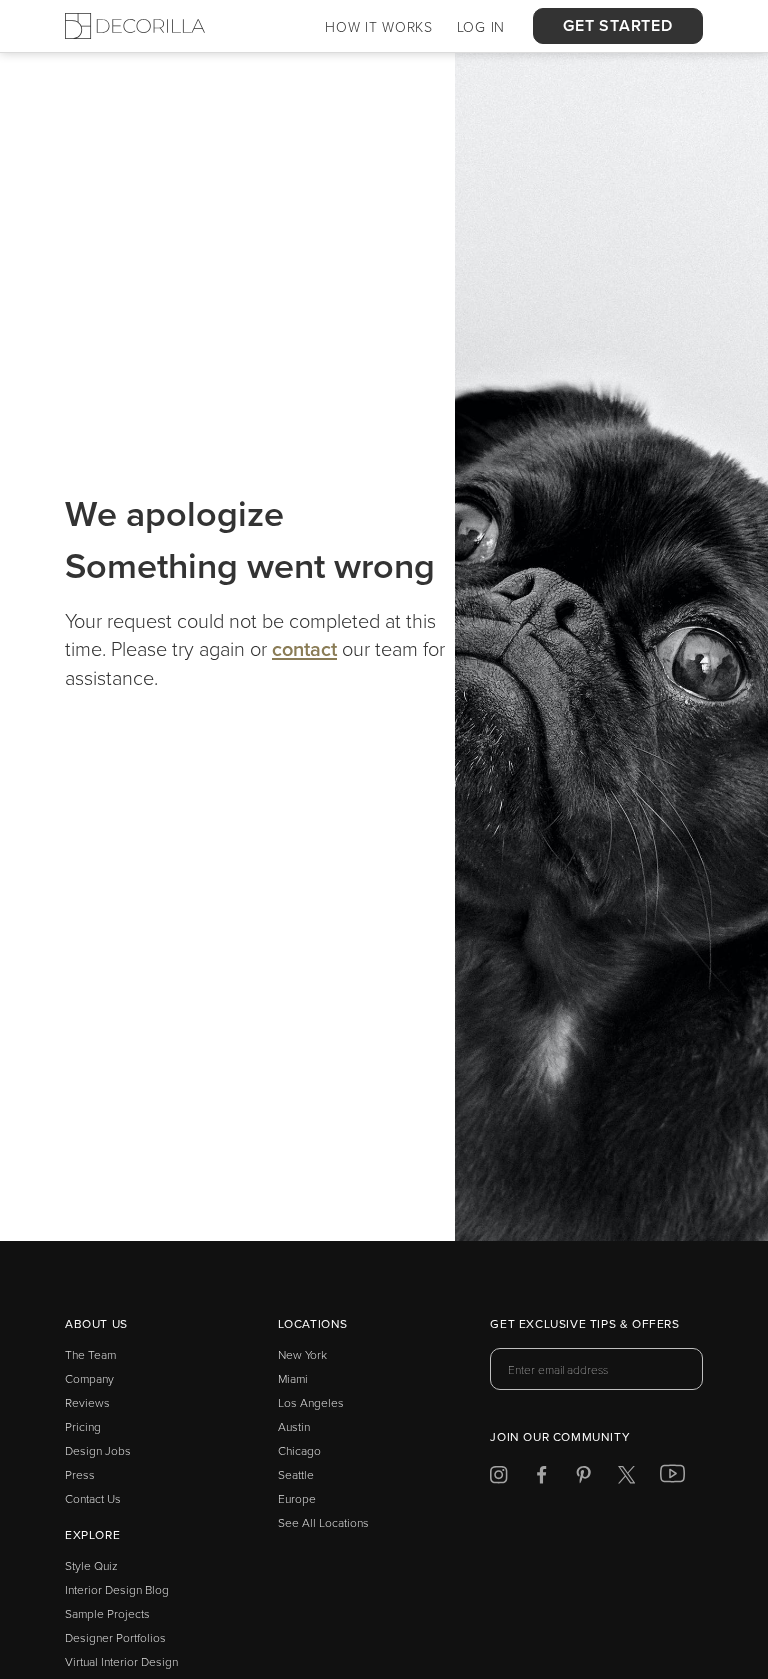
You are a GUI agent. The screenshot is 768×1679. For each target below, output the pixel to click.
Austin (294, 1426)
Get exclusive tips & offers (584, 1325)
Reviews (87, 1402)
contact (304, 648)
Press (80, 1474)
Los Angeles (311, 1402)
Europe (297, 1498)
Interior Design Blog (117, 1589)
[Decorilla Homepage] (135, 26)
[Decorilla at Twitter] (626, 1478)
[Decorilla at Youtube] (672, 1478)
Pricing (83, 1426)
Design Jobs (98, 1450)
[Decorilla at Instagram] (498, 1478)
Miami (293, 1378)
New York (302, 1354)
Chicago (299, 1450)
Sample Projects (107, 1613)
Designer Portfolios (115, 1637)
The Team (90, 1354)
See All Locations (323, 1522)
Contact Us (93, 1498)
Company (89, 1378)
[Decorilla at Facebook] (541, 1478)
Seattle (296, 1474)
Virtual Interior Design (121, 1661)
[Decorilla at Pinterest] (583, 1478)
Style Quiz (91, 1565)
